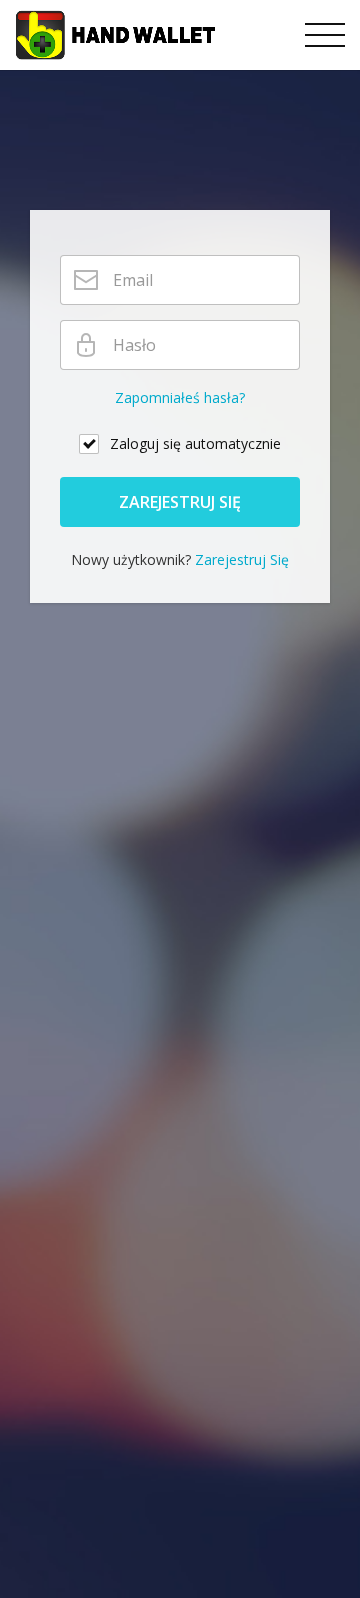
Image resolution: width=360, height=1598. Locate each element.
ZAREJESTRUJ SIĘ (180, 502)
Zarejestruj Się (242, 559)
